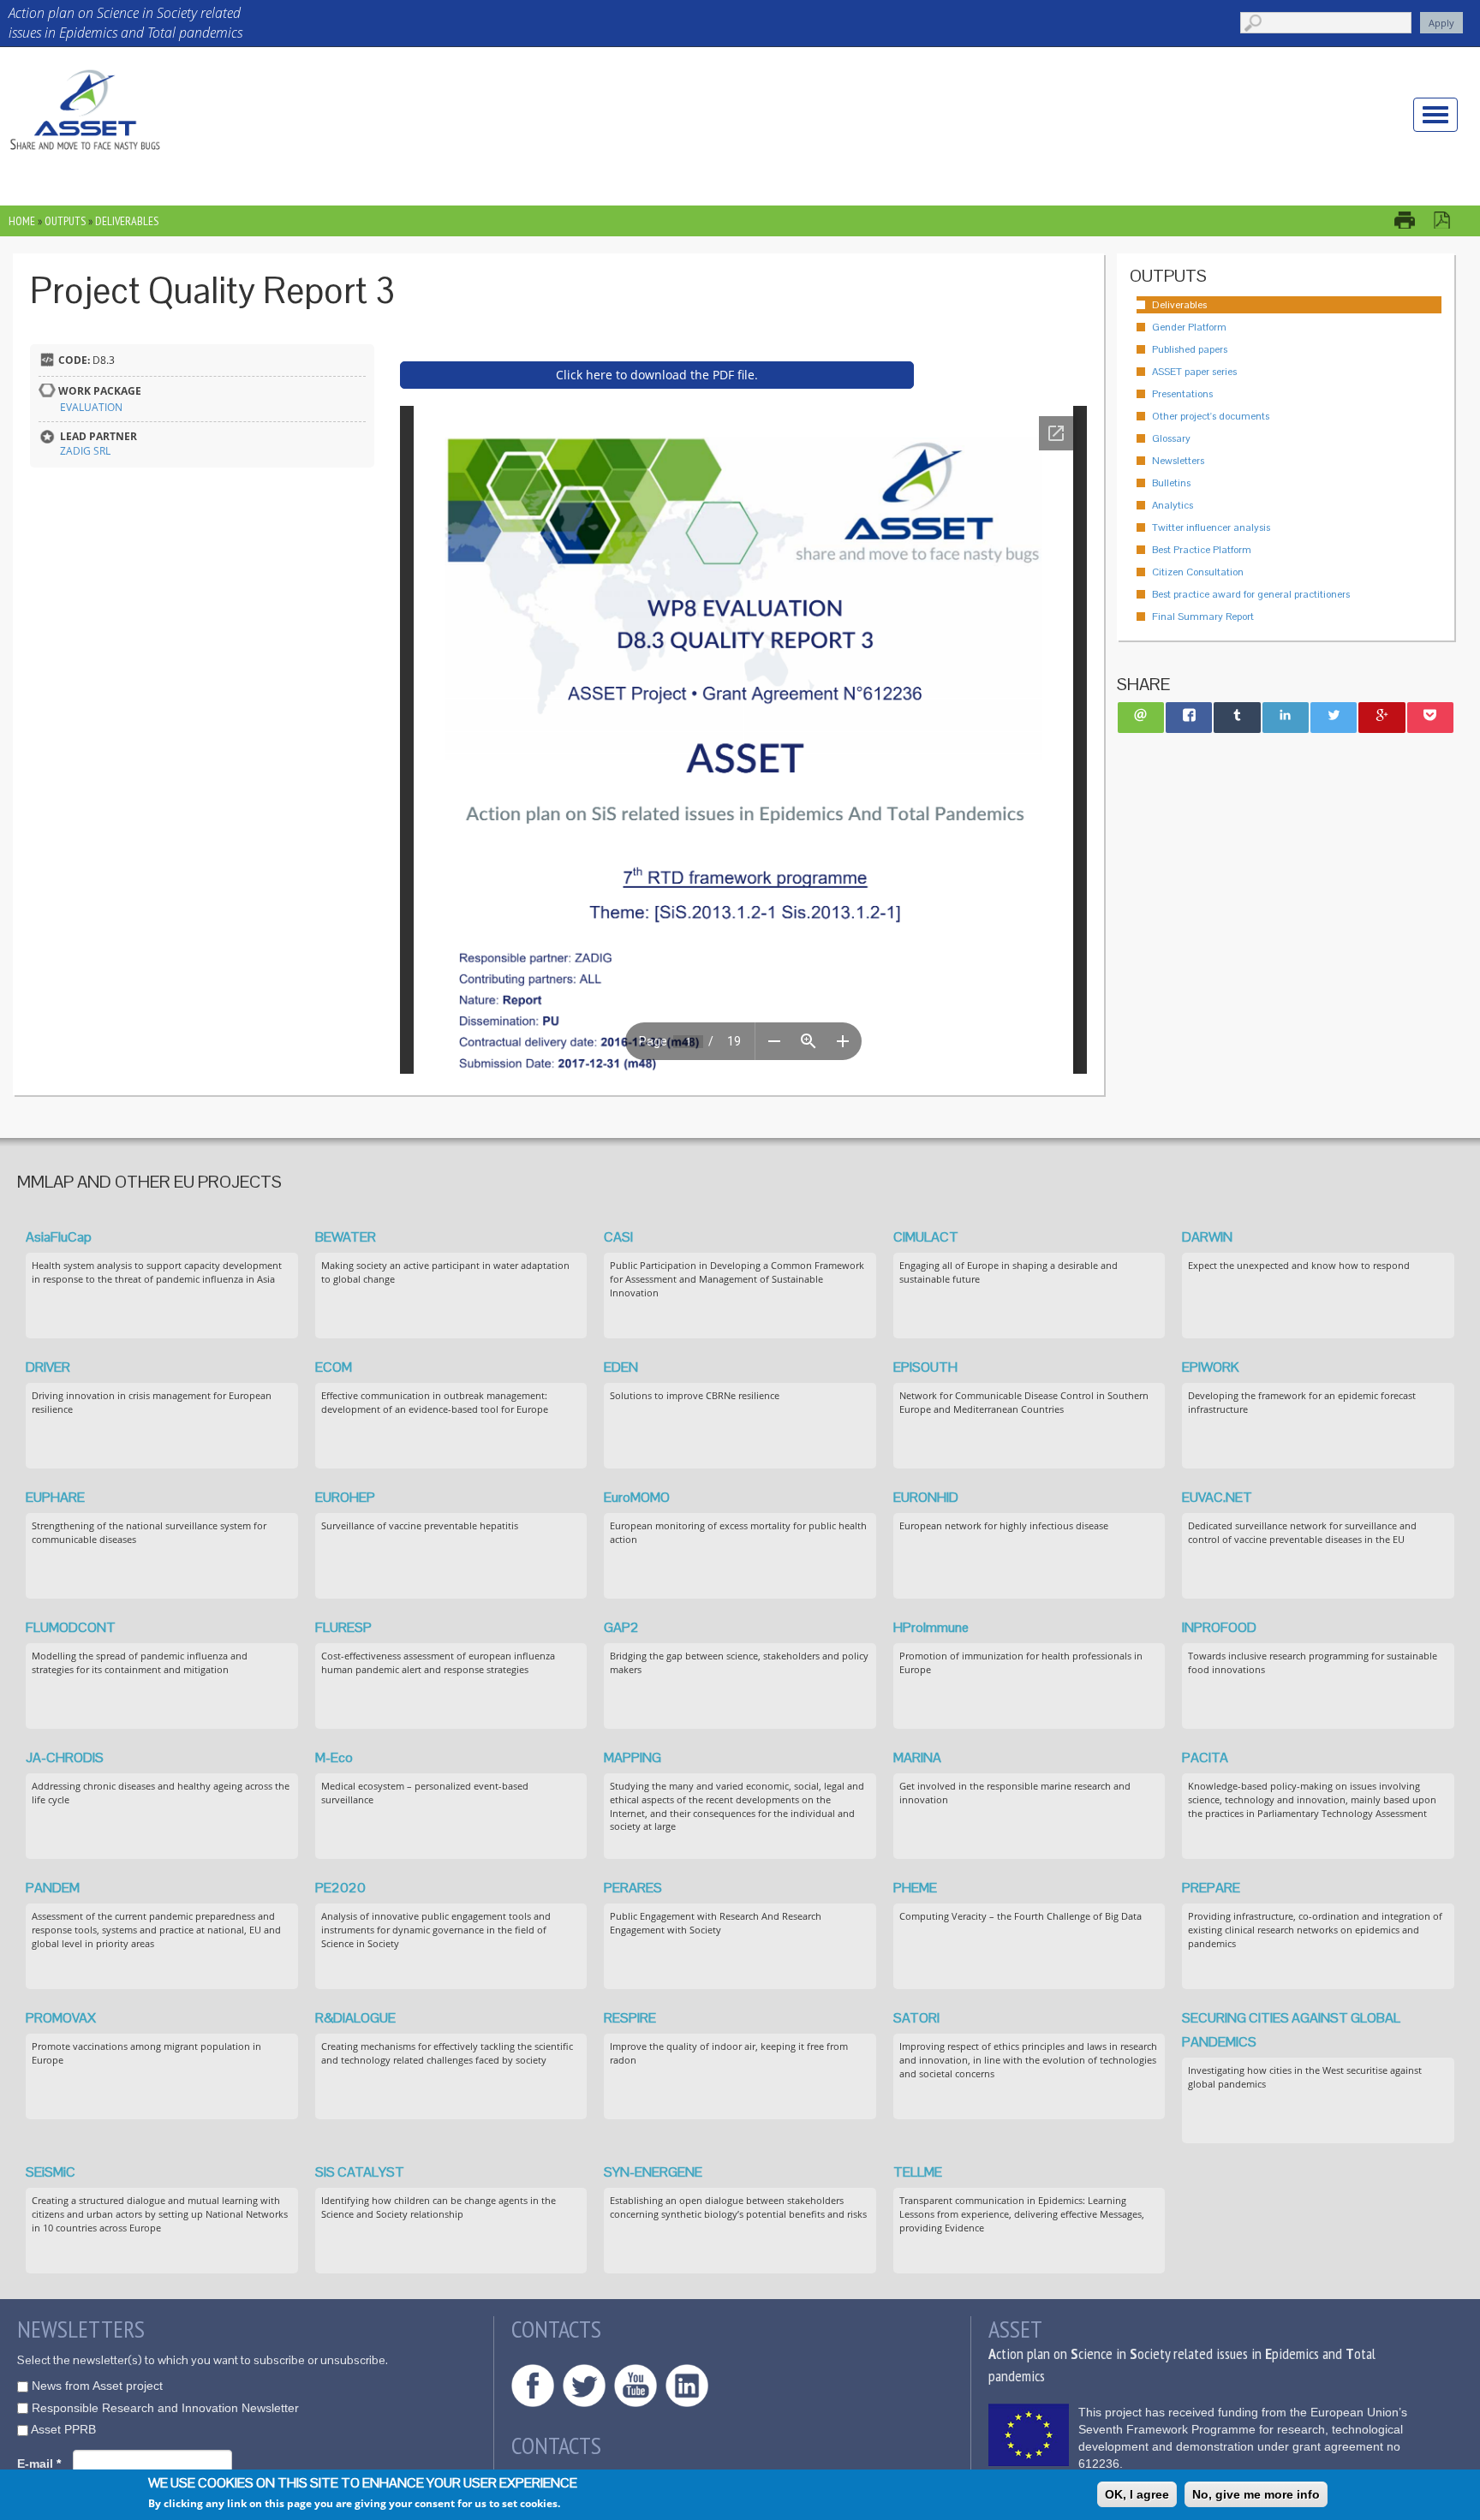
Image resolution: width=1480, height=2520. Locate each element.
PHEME (915, 1888)
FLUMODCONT (71, 1627)
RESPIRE (630, 2018)
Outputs (65, 221)
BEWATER (346, 1237)
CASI (618, 1237)
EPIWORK (1211, 1367)
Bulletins (1171, 483)
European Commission (1029, 2435)
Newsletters (1178, 461)
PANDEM (53, 1888)
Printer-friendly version (1413, 220)
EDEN (621, 1367)
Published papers (1190, 349)
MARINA (917, 1757)
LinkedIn (687, 2386)
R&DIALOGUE (355, 2018)
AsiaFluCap (59, 1237)
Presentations (1182, 394)
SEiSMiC (51, 2172)
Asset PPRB (63, 2429)
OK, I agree (1137, 2494)
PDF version (1450, 220)
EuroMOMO (637, 1497)
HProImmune (931, 1627)
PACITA (1205, 1757)
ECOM (334, 1367)
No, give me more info (1256, 2494)
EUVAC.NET (1217, 1497)
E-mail (39, 2463)
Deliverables (127, 221)
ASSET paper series (1194, 372)
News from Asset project (97, 2386)
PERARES (633, 1888)
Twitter (584, 2386)
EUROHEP (345, 1497)
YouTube (636, 2386)
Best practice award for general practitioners (1251, 594)
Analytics (1173, 505)
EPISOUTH (925, 1367)
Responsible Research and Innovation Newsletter (165, 2408)
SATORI (916, 2018)
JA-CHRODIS (65, 1757)
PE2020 (340, 1888)
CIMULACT (926, 1237)
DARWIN (1207, 1237)
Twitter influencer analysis (1211, 527)
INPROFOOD (1219, 1627)
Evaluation (91, 407)
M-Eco (334, 1757)
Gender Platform (1189, 327)
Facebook (533, 2386)
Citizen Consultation (1198, 572)
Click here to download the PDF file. (657, 375)
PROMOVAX (61, 2018)
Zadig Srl (85, 451)
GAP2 (621, 1627)
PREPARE (1211, 1888)
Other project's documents (1211, 416)
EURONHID (926, 1497)
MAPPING (633, 1757)
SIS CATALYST (360, 2172)
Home (22, 221)
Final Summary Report (1203, 617)
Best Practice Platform (1202, 550)
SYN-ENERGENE (653, 2172)
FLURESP (343, 1627)
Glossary (1171, 438)
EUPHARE (55, 1497)
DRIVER (48, 1367)
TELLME (918, 2172)
